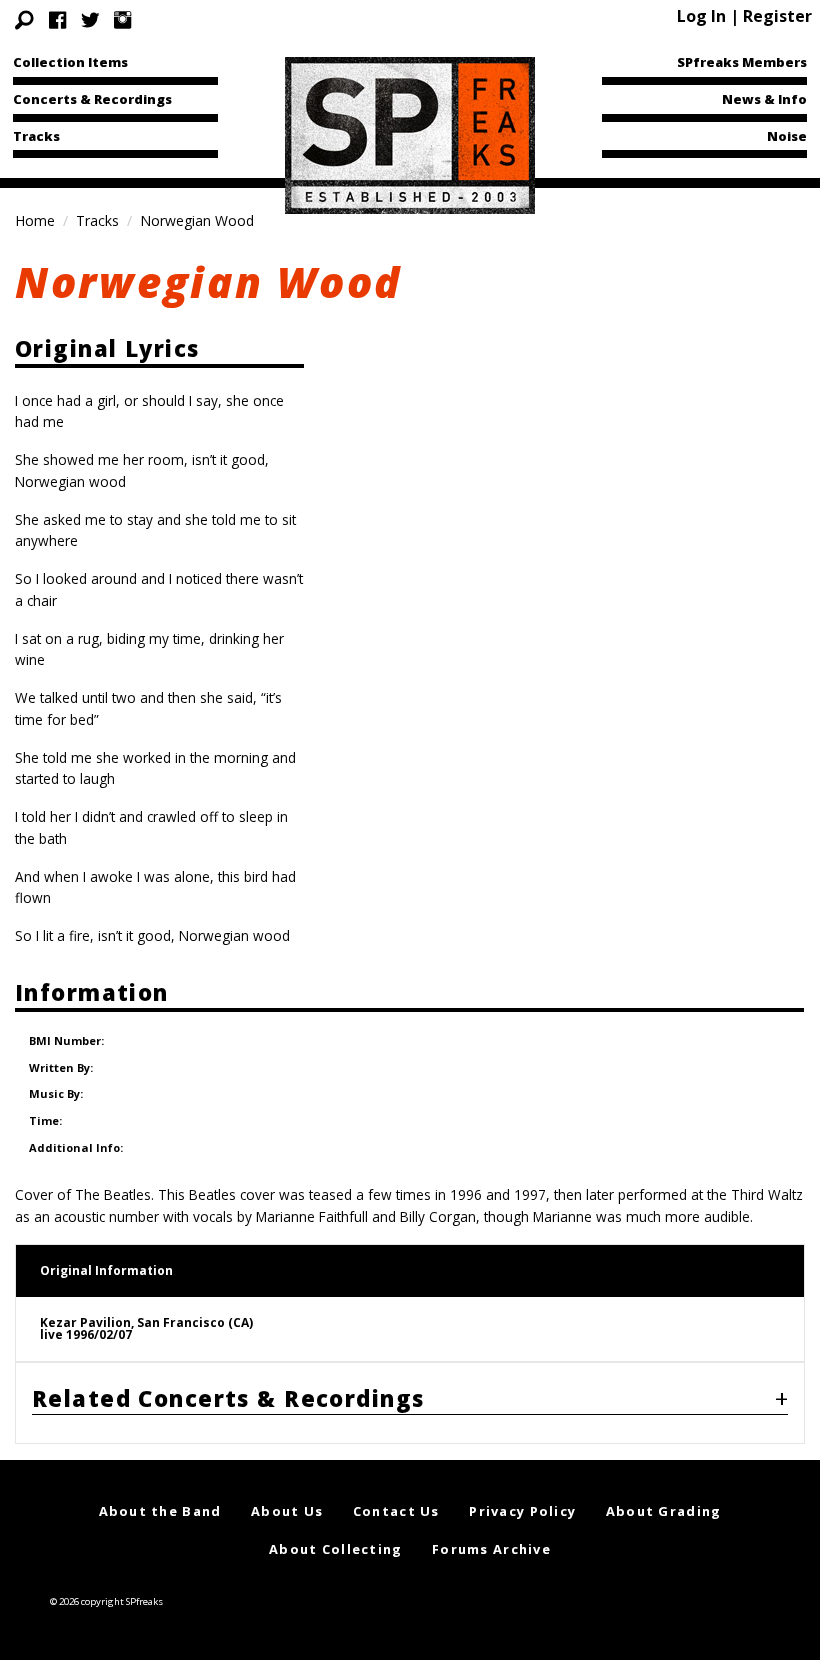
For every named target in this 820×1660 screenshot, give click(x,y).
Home (35, 220)
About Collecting (335, 1549)
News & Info (764, 99)
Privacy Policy (522, 1511)
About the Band (160, 1511)
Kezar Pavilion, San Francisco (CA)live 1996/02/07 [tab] (146, 1328)
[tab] (410, 1403)
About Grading (664, 1511)
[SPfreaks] (410, 134)
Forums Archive (491, 1549)
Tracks (36, 136)
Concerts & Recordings (92, 99)
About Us (287, 1511)
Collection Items (70, 62)
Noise (787, 136)
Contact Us (396, 1511)
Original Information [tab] (106, 1270)
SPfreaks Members (742, 62)
